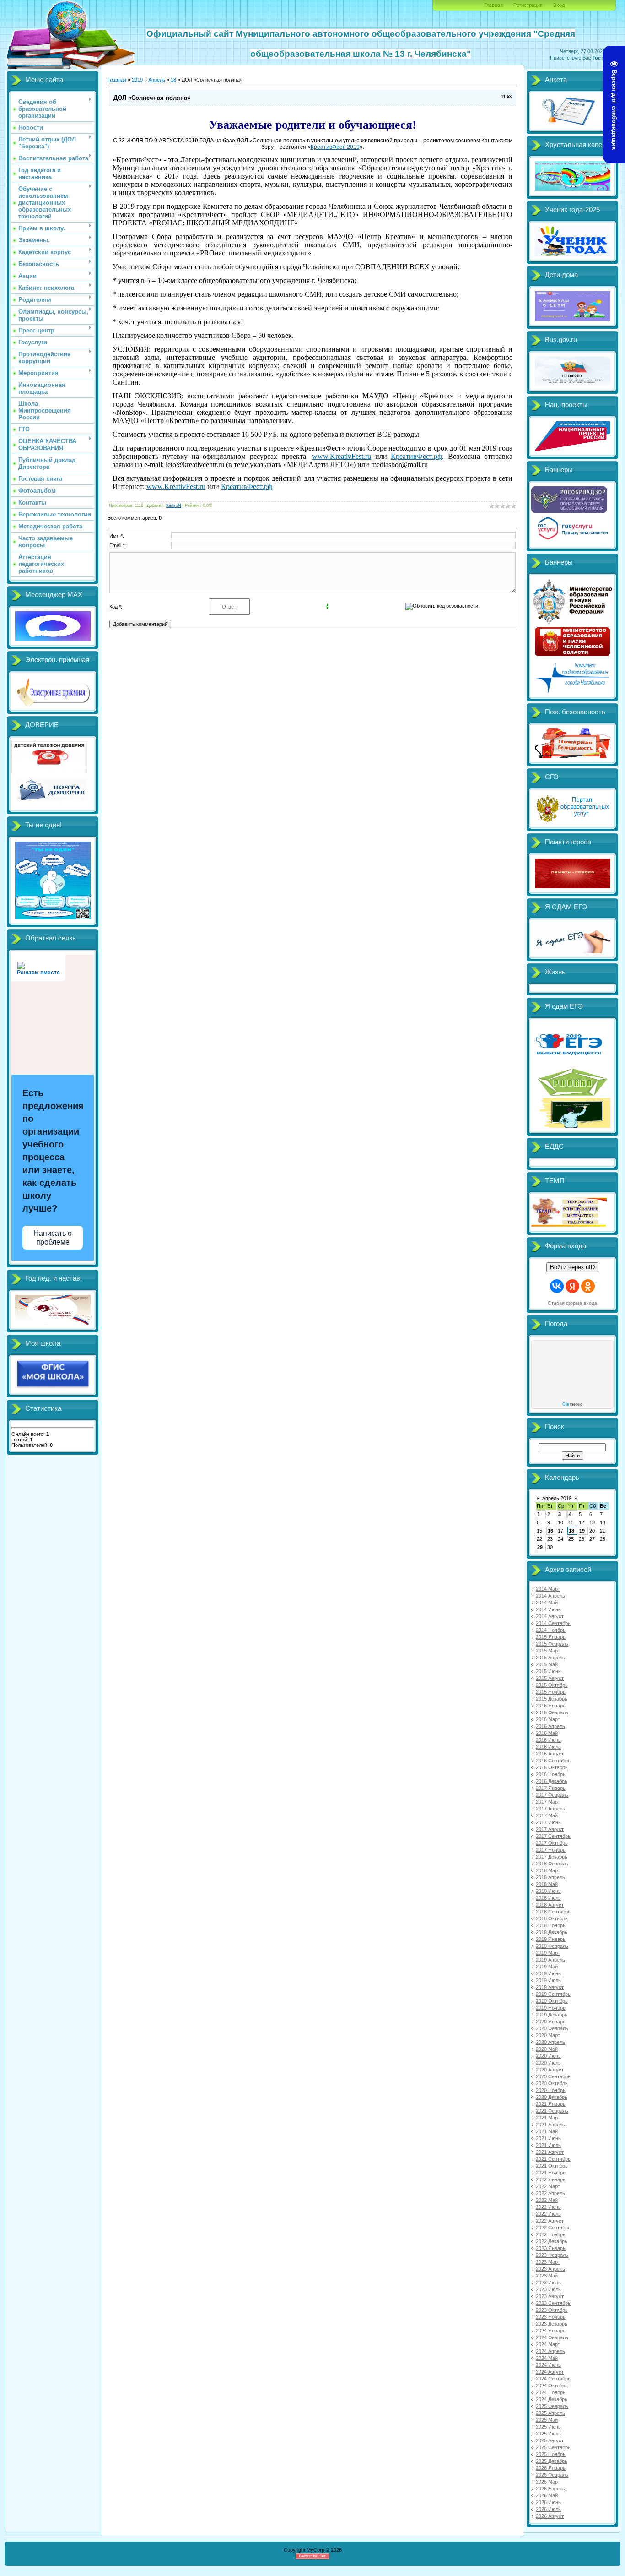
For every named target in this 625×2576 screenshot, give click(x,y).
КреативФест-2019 (335, 147)
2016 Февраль (552, 1712)
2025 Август (550, 2440)
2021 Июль (548, 2145)
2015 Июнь (548, 1671)
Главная (493, 5)
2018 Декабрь (552, 1932)
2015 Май (547, 1664)
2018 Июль (548, 1898)
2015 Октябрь (552, 1685)
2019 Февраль (552, 1946)
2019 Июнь (548, 1973)
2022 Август (550, 2221)
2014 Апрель (550, 1596)
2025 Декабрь (552, 2461)
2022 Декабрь (552, 2241)
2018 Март (548, 1870)
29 (540, 1547)
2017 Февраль (552, 1795)
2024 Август (550, 2372)
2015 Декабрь (552, 1699)
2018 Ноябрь (551, 1925)
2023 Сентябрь (553, 2303)
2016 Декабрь (552, 1781)
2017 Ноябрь (551, 1850)
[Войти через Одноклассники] (588, 1286)
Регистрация (528, 5)
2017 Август (550, 1829)
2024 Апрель (550, 2351)
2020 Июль (548, 2063)
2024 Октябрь (552, 2386)
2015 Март (548, 1651)
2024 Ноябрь (551, 2392)
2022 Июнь (548, 2207)
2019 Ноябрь (551, 2008)
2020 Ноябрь (551, 2090)
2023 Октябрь (552, 2310)
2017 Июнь (548, 1822)
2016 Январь (551, 1706)
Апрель (157, 80)
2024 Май (547, 2358)
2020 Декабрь (552, 2097)
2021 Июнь (548, 2138)
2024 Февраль (552, 2337)
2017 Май (547, 1815)
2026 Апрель (550, 2489)
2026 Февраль (552, 2475)
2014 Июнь (548, 1609)
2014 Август (550, 1616)
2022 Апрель (550, 2193)
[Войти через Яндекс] (572, 1286)
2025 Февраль (552, 2406)
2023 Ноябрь (551, 2317)
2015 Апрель (550, 1658)
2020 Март (548, 2035)
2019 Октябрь (552, 2001)
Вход (559, 5)
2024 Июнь (548, 2365)
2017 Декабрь (552, 1857)
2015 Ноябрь (551, 1692)
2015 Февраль (552, 1644)
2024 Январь (551, 2331)
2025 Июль (548, 2434)
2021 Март (548, 2118)
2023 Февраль (552, 2255)
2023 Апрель (550, 2269)
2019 (137, 80)
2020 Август (550, 2070)
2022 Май (547, 2200)
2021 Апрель (550, 2125)
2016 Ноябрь (551, 1774)
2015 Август (550, 1678)
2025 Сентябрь (553, 2447)
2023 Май (547, 2276)
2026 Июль (548, 2509)
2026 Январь (551, 2468)
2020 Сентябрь (553, 2076)
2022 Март (548, 2186)
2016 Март (548, 1719)
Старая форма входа (572, 1303)
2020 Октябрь (552, 2083)
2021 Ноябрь (551, 2173)
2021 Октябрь (552, 2166)
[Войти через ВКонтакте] (557, 1286)
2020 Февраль (552, 2028)
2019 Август (550, 1987)
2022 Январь (551, 2179)
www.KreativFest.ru (342, 456)
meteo (572, 1404)
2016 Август (550, 1754)
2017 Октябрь (552, 1843)
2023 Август (550, 2296)
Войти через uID (572, 1267)
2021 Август (550, 2152)
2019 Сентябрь (553, 1994)
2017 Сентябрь (553, 1836)
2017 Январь (551, 1788)
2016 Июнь (548, 1740)
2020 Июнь (548, 2056)
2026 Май (547, 2495)
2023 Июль (548, 2289)
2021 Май (547, 2131)
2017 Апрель (550, 1809)
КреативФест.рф (416, 456)
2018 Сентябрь (553, 1912)
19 (582, 1531)
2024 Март (548, 2344)
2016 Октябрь (552, 1767)
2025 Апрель (550, 2413)
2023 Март (548, 2262)
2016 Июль (548, 1747)
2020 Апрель (550, 2042)
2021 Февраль (552, 2111)
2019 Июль (548, 1980)
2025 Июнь (548, 2427)
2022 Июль (548, 2214)
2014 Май (547, 1603)
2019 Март (548, 1953)
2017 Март (548, 1802)
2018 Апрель (550, 1877)
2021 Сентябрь (553, 2159)
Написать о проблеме (53, 1238)
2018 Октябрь (552, 1918)
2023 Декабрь (552, 2324)
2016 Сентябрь (553, 1761)
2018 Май (547, 1884)
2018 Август (550, 1905)
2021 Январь (551, 2104)
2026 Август (550, 2516)
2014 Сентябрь (553, 1623)
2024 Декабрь (552, 2399)
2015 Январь (551, 1637)
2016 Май (547, 1733)
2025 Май (547, 2420)
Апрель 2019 (557, 1498)
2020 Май (547, 2049)
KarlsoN (174, 505)
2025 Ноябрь (551, 2454)
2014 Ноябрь (551, 1630)
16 (550, 1531)
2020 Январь (551, 2022)
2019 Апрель (550, 1960)
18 (173, 80)
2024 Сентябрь (553, 2379)
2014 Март (548, 1589)
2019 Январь (551, 1939)
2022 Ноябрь (551, 2234)
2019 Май (547, 1967)
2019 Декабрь (552, 2015)
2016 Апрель (550, 1726)
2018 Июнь (548, 1891)
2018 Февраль (552, 1864)
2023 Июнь (548, 2283)
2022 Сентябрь (553, 2228)
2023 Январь (551, 2248)
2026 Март (548, 2482)
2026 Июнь (548, 2502)
